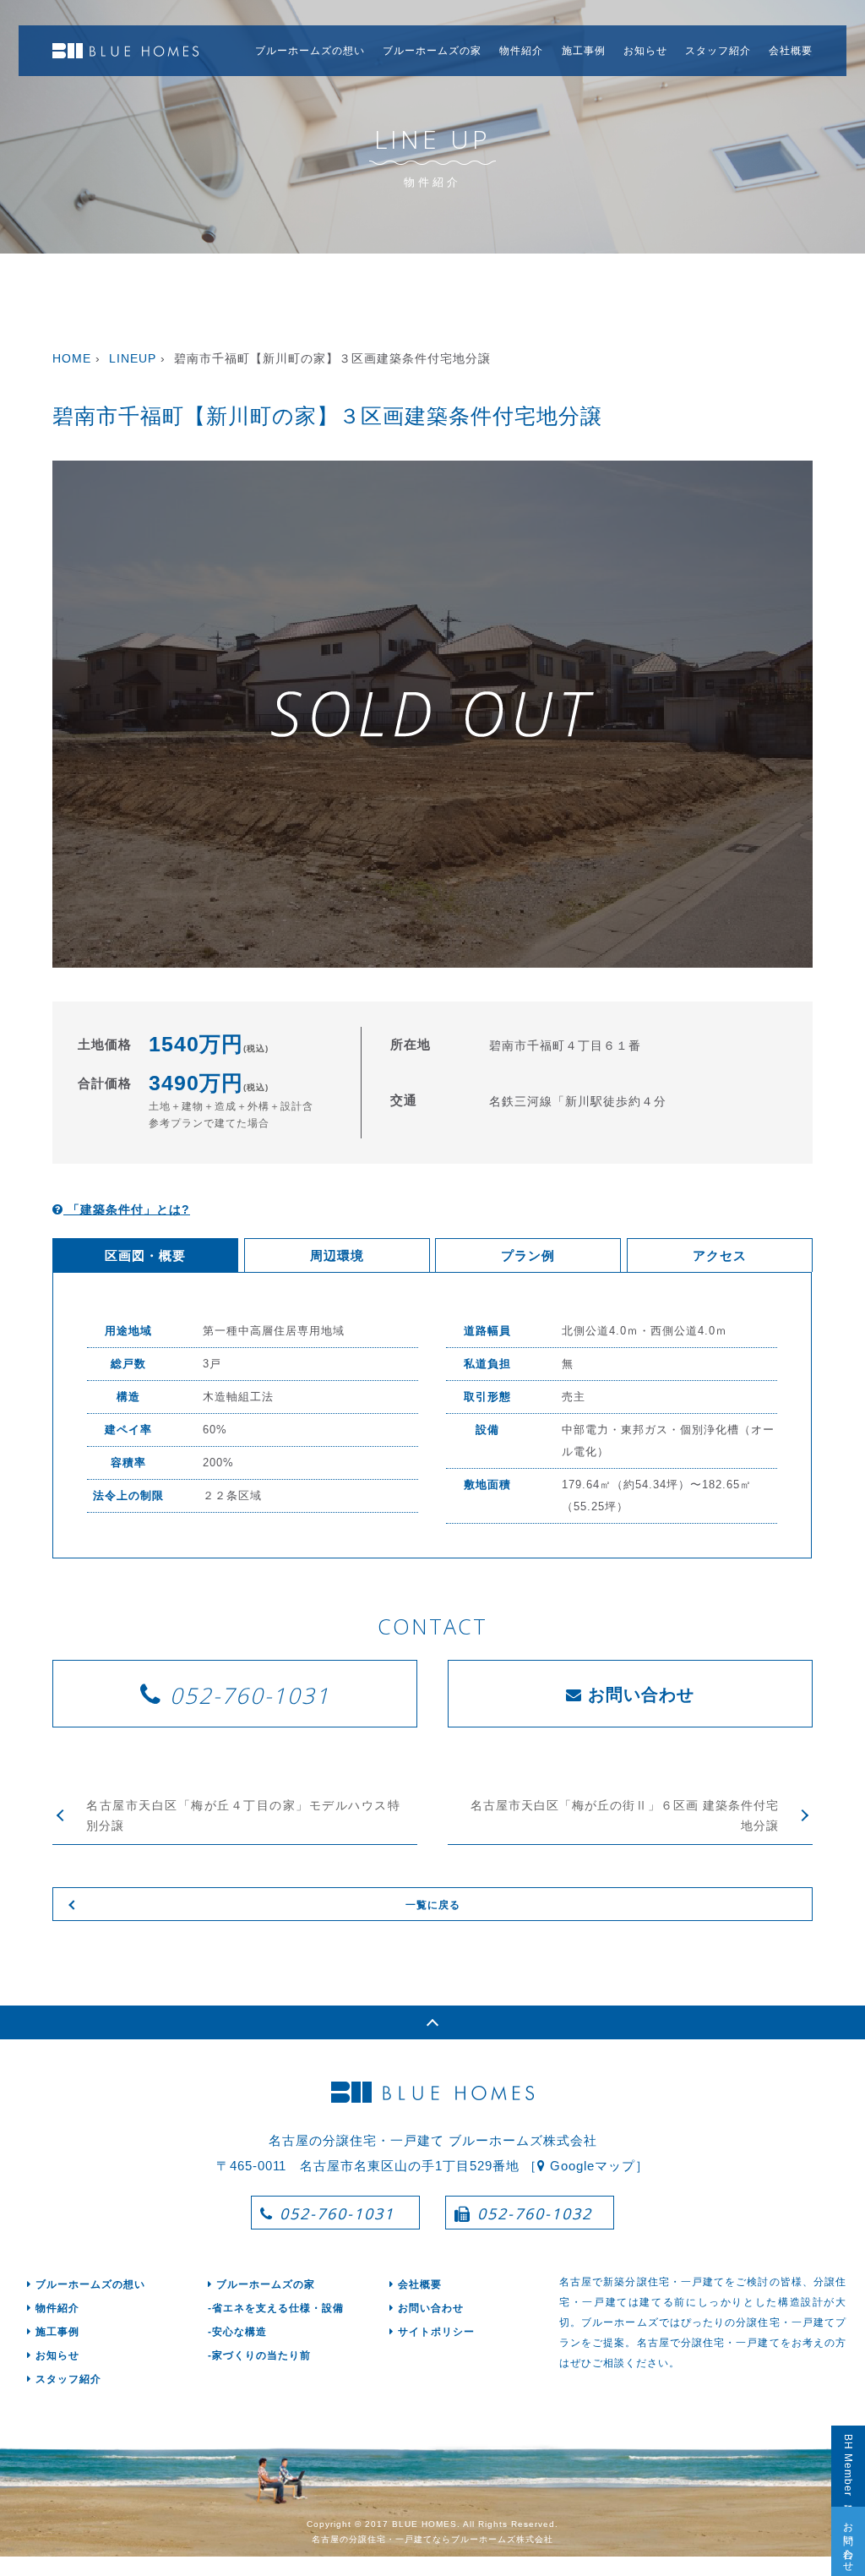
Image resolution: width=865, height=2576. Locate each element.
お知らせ (645, 51)
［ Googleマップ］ (586, 2166)
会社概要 (791, 51)
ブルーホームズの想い (310, 51)
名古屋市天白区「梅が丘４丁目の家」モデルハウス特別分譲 (243, 1815)
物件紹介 (521, 51)
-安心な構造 (237, 2332)
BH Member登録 (848, 2466)
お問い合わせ (848, 2541)
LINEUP (133, 358)
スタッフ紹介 (718, 51)
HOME (72, 358)
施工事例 (584, 51)
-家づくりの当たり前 (259, 2355)
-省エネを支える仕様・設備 (276, 2308)
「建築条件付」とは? (127, 1209)
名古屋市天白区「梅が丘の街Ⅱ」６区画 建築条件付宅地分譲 (625, 1815)
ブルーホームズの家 (432, 51)
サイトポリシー (436, 2332)
